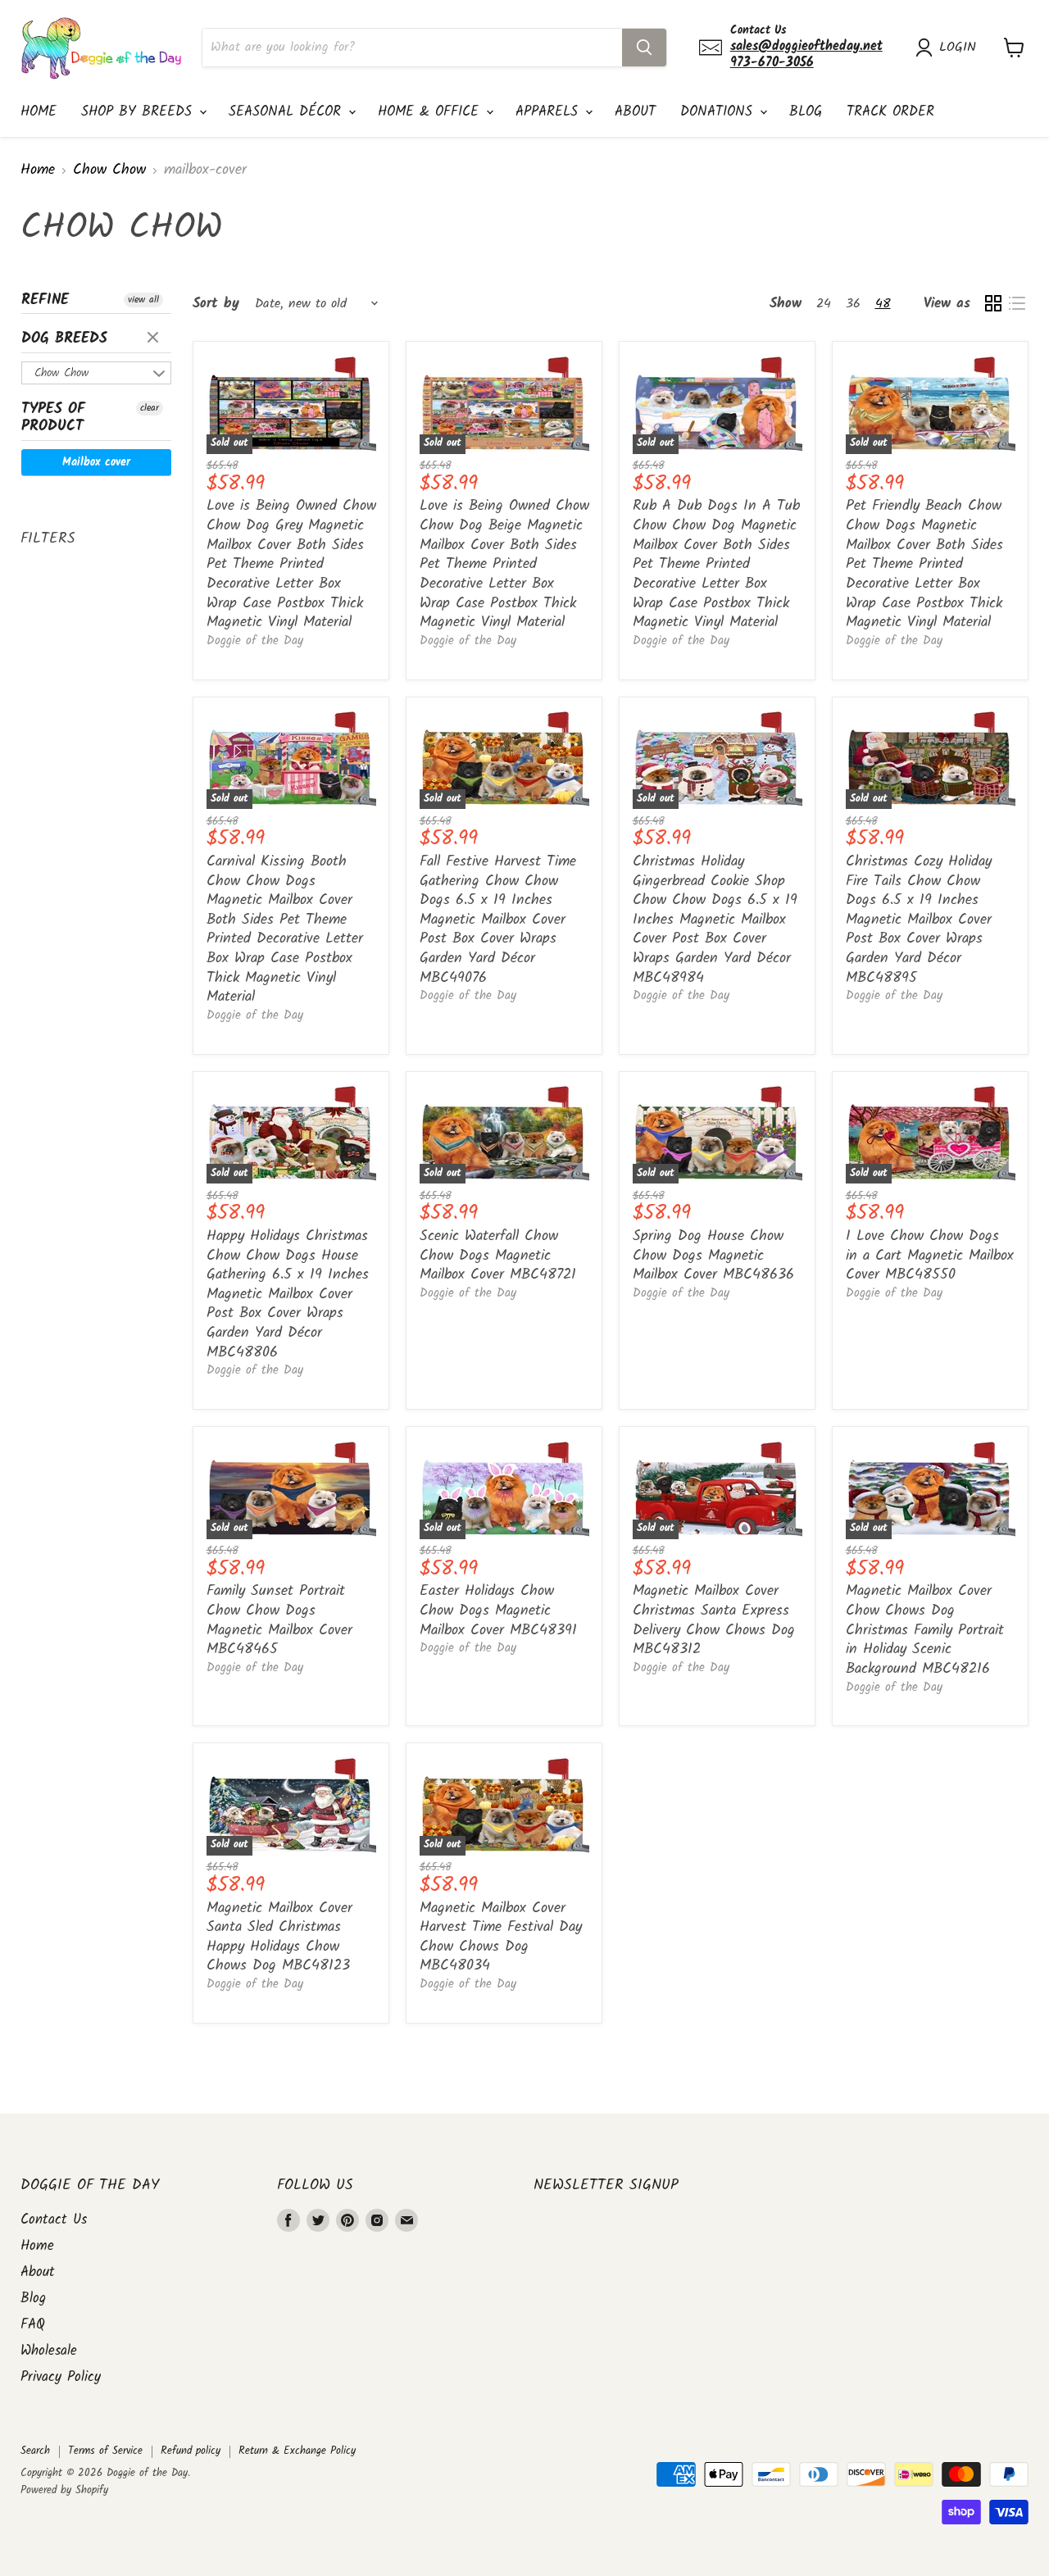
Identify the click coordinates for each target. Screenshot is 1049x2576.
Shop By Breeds (139, 112)
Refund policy (191, 2451)
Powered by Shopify (64, 2490)
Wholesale (49, 2351)
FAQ (33, 2325)
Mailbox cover (96, 462)
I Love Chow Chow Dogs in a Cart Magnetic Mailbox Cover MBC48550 (930, 1256)
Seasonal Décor (288, 112)
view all (143, 300)
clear (155, 338)
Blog (806, 112)
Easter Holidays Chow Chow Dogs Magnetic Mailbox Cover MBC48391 (498, 1611)
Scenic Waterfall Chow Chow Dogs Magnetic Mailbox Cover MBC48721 (498, 1256)
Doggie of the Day (255, 641)
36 (853, 304)
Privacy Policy (61, 2377)
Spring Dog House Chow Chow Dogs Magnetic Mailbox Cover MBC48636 (713, 1256)
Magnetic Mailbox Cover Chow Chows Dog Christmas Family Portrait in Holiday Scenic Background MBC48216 (925, 1630)
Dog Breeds (64, 339)
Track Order (890, 112)
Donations (719, 112)
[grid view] (993, 304)
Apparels (549, 112)
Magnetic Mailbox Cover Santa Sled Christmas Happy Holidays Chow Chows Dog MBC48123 (279, 1938)
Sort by (216, 304)
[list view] (1017, 304)
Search (35, 2451)
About (635, 112)
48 (883, 304)
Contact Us (54, 2220)
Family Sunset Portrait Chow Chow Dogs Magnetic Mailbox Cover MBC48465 (279, 1620)
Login (958, 48)
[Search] (644, 48)
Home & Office (431, 112)
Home (39, 112)
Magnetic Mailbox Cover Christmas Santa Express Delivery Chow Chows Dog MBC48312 (714, 1620)
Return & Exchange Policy (297, 2451)
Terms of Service (105, 2451)
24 (824, 304)
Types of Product (53, 418)
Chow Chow (109, 171)
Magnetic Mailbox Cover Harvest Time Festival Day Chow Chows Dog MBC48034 (501, 1938)
